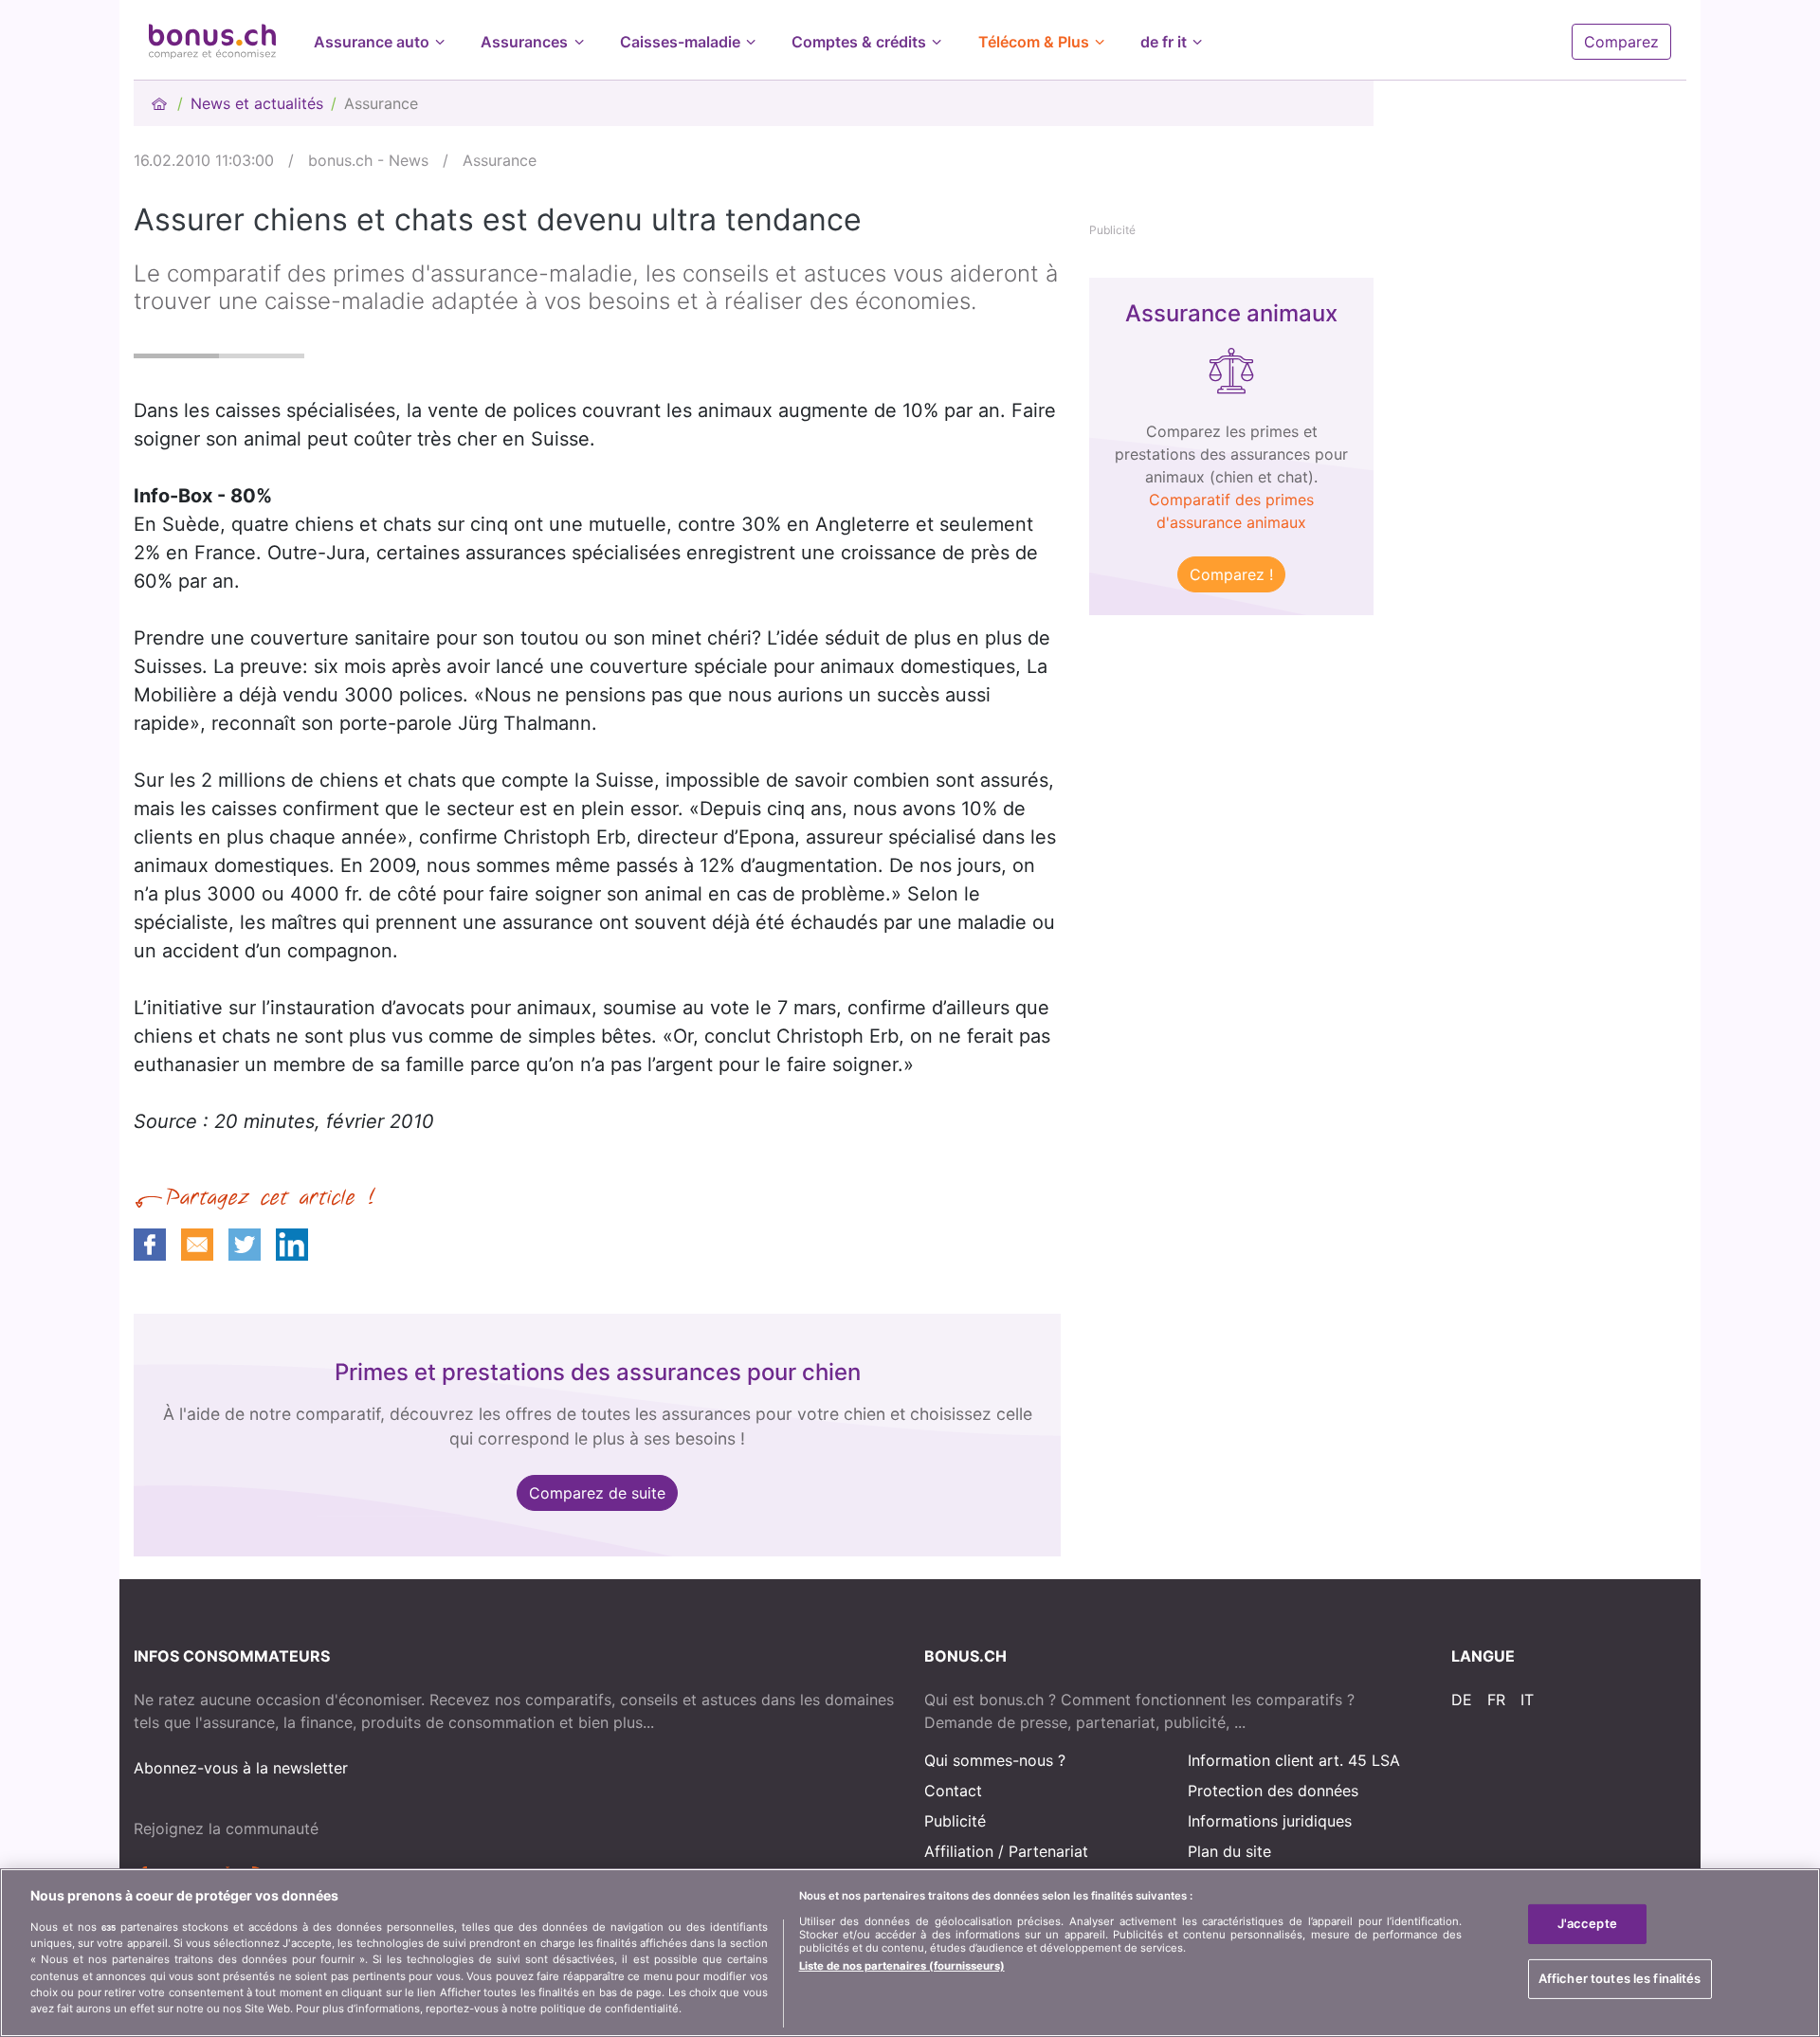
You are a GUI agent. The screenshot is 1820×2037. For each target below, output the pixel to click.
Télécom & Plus (1034, 42)
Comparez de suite (597, 1493)
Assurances (524, 42)
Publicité (955, 1821)
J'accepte (1587, 1923)
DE (1462, 1700)
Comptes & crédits (859, 42)
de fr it (1164, 42)
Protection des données (1273, 1791)
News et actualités (257, 103)
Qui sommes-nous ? (995, 1760)
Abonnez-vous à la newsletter (241, 1768)
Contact (953, 1791)
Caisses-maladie (680, 42)
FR (1496, 1700)
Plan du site (1229, 1851)
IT (1527, 1700)
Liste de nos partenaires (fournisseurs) (902, 1966)
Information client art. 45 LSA (1294, 1760)
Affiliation (959, 1851)
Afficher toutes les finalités (1620, 1977)
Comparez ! (1231, 574)
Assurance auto (372, 42)
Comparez (1621, 42)
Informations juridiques (1270, 1821)
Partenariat (1048, 1851)
